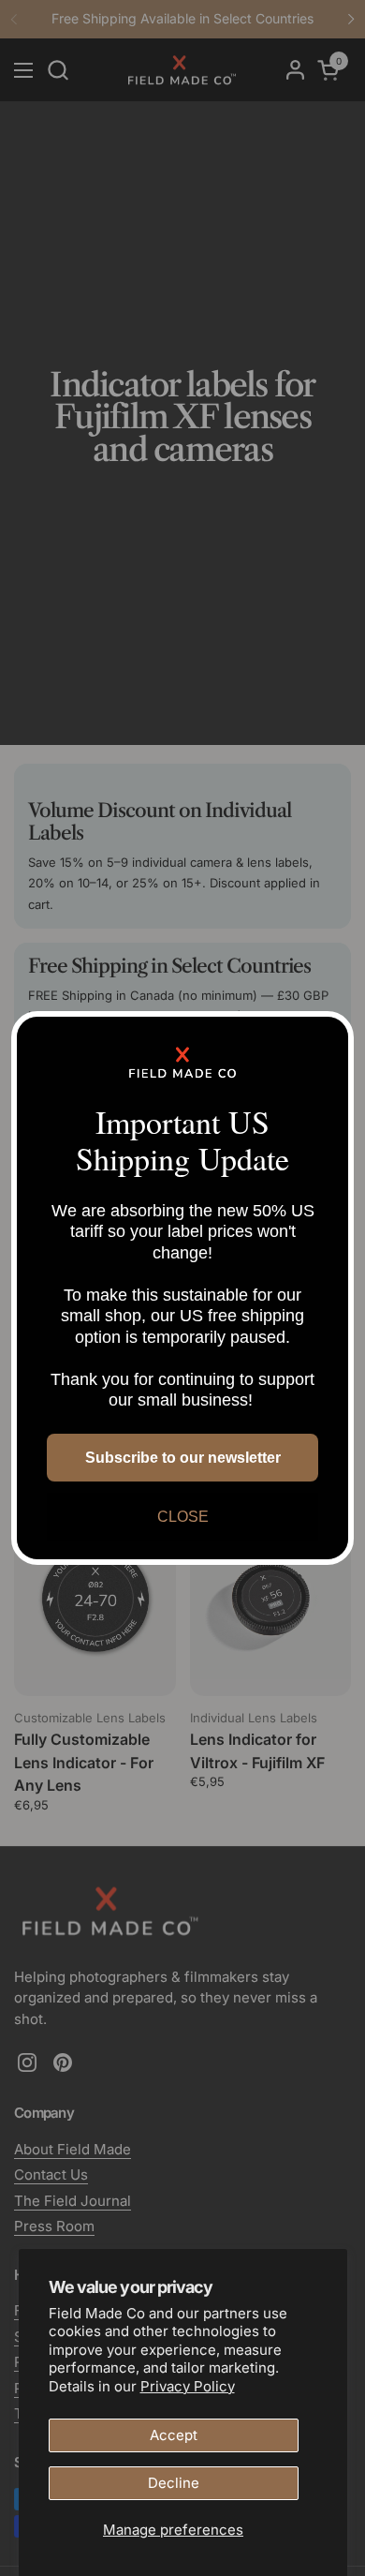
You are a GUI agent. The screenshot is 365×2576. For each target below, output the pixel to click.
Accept (174, 2435)
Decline (174, 2483)
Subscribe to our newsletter (183, 1458)
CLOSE (183, 1517)
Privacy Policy (188, 2386)
